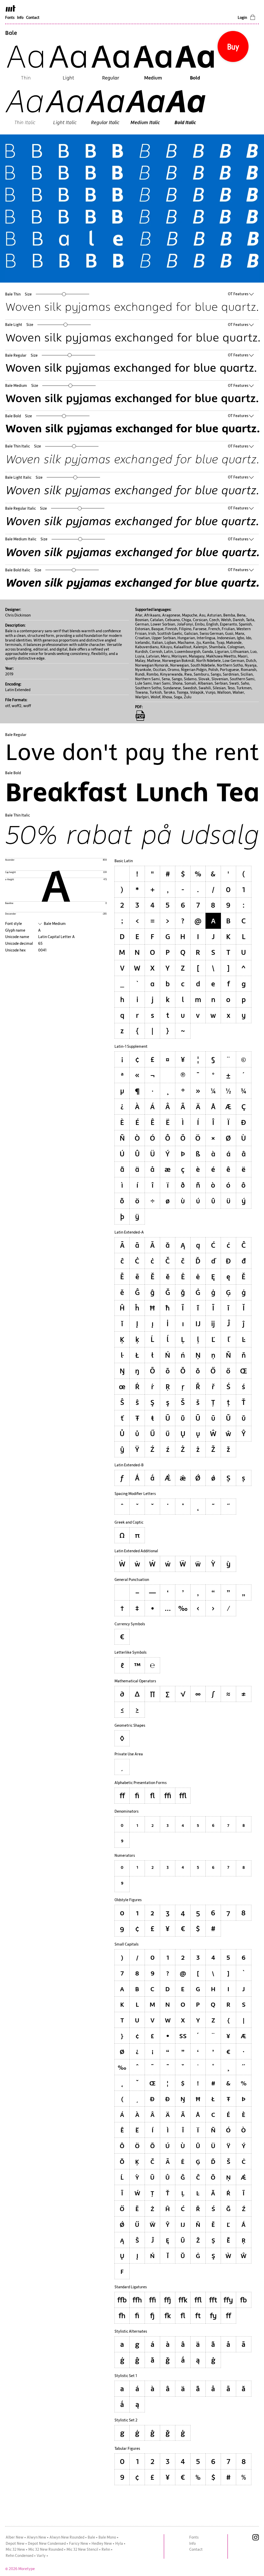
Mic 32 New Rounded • (47, 2549)
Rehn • (107, 2549)
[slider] (64, 294)
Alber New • (16, 2537)
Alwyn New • (38, 2537)
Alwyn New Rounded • (68, 2537)
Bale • (93, 2537)
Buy (233, 47)
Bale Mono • (108, 2537)
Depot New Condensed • (48, 2543)
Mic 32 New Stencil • (84, 2549)
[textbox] (133, 307)
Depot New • (16, 2543)
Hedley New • (103, 2543)
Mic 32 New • (16, 2549)
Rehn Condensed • (21, 2555)
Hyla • (120, 2543)
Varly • (42, 2555)
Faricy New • (80, 2543)
